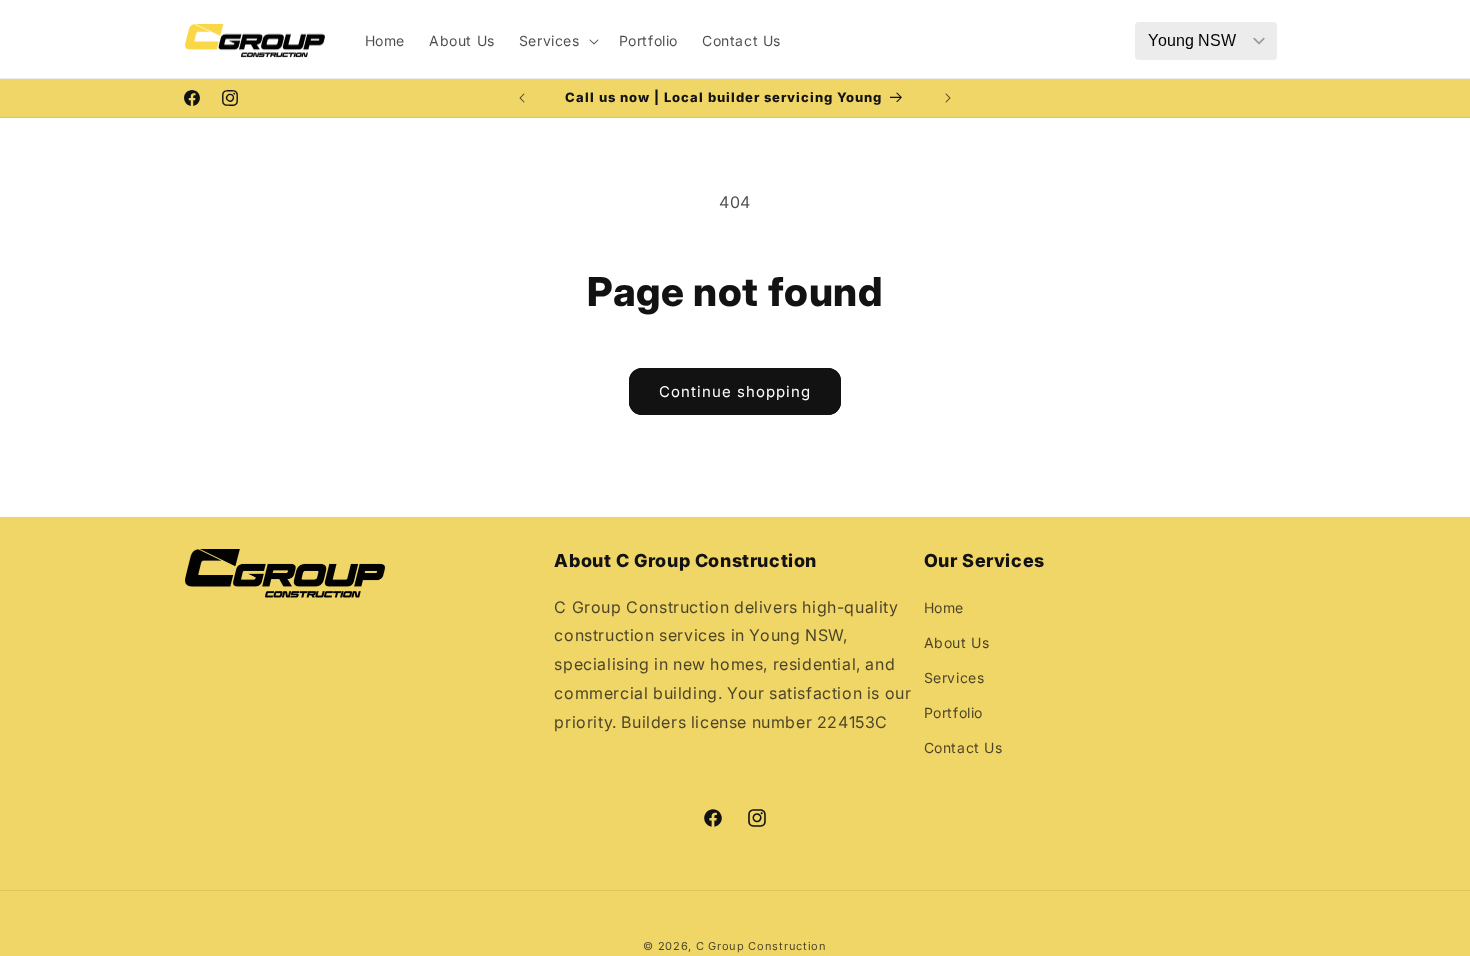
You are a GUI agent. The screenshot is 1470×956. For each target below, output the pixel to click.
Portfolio (953, 712)
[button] (557, 41)
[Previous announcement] (522, 98)
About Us (957, 642)
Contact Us (963, 747)
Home (944, 607)
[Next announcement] (948, 98)
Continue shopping (735, 391)
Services (954, 677)
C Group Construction (761, 946)
